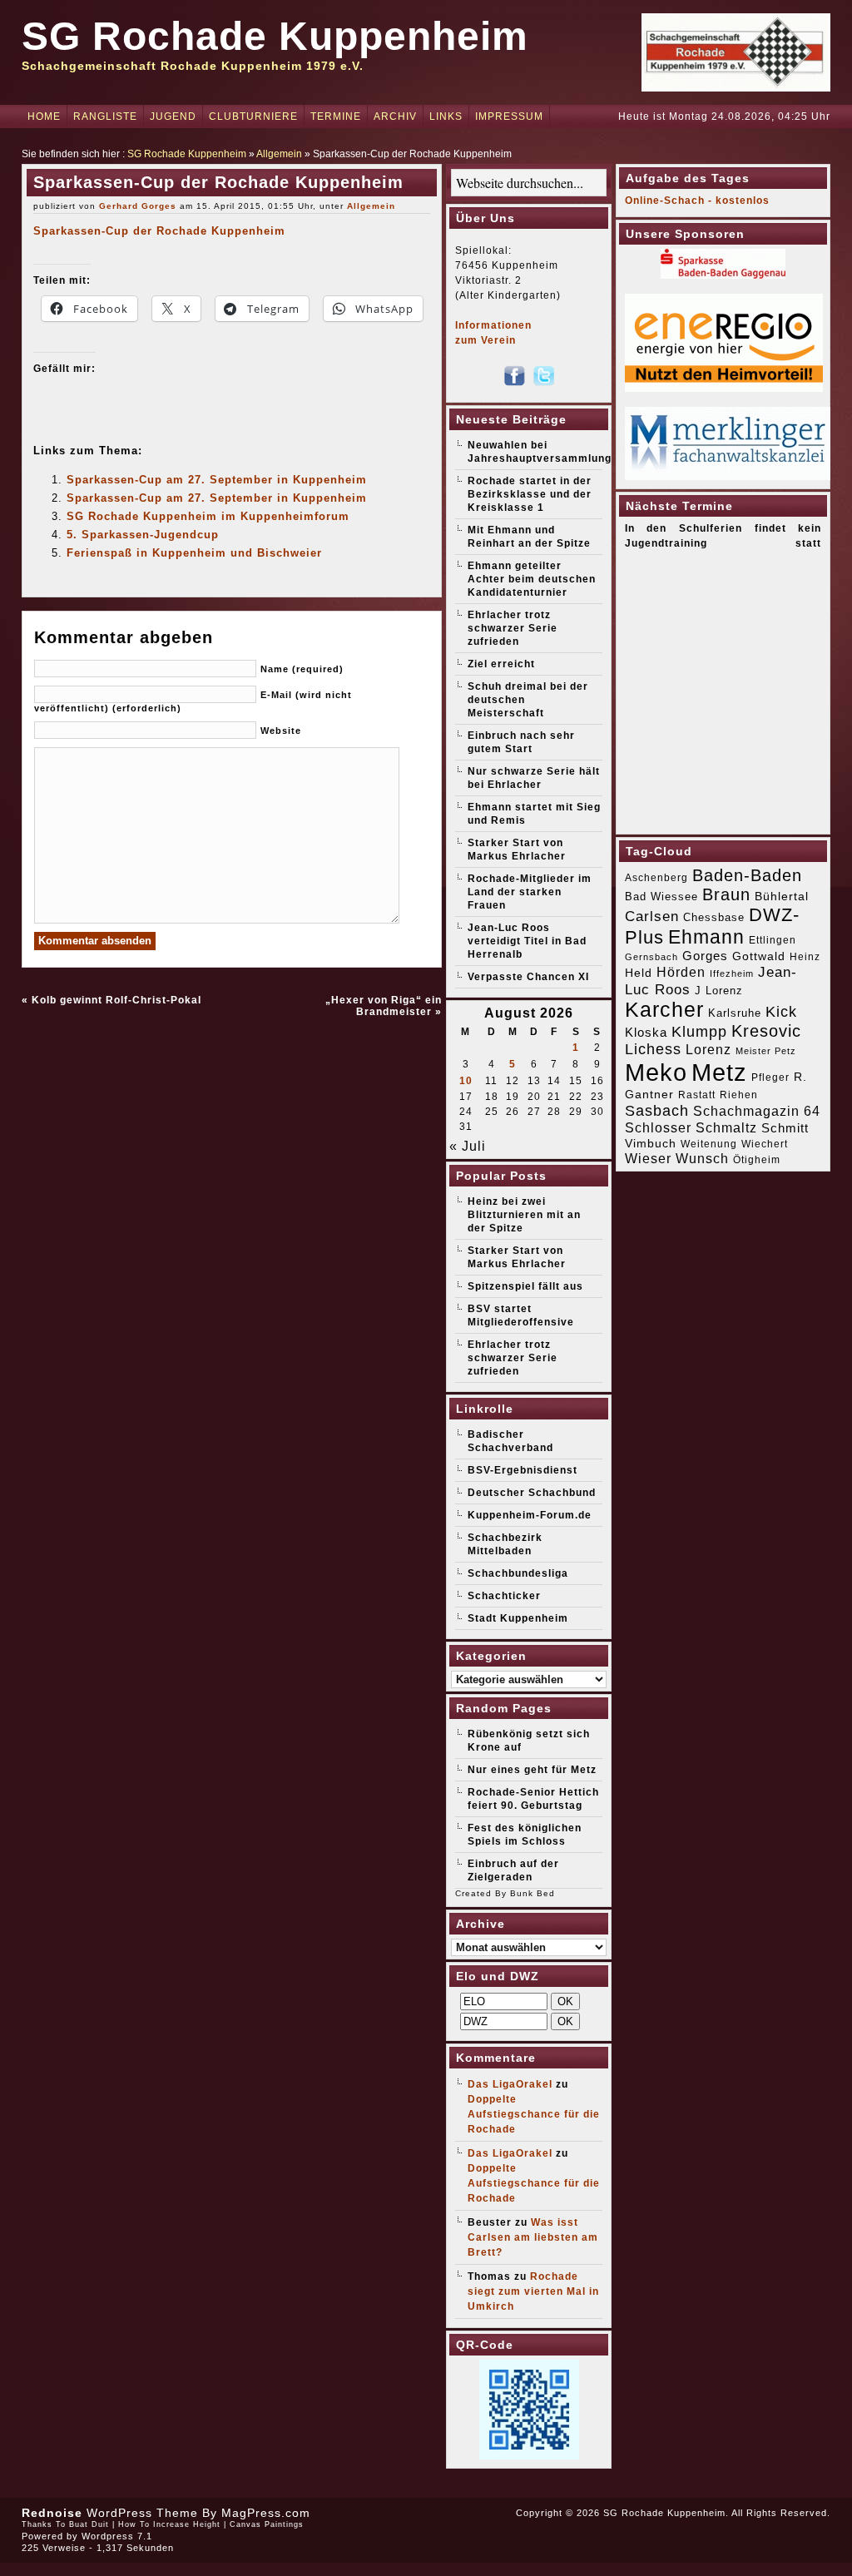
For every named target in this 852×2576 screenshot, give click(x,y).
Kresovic (766, 1031)
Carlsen (652, 916)
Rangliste (105, 116)
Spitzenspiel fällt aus (525, 1286)
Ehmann (706, 937)
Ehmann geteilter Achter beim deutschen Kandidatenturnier (532, 579)
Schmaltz (726, 1128)
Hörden (681, 972)
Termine (336, 116)
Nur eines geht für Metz (532, 1770)
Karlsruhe (735, 1013)
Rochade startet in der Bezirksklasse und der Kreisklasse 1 (530, 494)
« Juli (468, 1146)
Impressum (509, 116)
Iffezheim (732, 973)
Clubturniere (253, 116)
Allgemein (279, 154)
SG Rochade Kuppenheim (275, 36)
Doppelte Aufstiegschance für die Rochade (534, 2114)
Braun (726, 894)
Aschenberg (656, 878)
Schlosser (658, 1127)
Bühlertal (782, 897)
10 (466, 1081)
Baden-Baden (747, 875)
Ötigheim (757, 1160)
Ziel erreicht (501, 664)
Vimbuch (651, 1143)
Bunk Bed (532, 1893)
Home (44, 116)
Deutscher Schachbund (532, 1493)
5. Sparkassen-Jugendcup (143, 535)
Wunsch (702, 1159)
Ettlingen (773, 940)
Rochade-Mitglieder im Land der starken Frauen (530, 892)
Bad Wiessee (661, 897)
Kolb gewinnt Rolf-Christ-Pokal (116, 1000)
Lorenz (708, 1049)
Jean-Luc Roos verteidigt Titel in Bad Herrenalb (527, 941)
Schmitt (785, 1128)
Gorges (705, 956)
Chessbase (714, 917)
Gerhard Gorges (138, 206)
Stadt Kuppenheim (518, 1618)
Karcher (664, 1010)
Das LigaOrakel (510, 2084)
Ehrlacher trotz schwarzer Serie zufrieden (513, 628)
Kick (781, 1012)
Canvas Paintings (267, 2524)
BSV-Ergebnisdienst (523, 1470)
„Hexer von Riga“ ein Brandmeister (384, 1006)
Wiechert (765, 1144)
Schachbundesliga (518, 1573)
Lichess (653, 1049)
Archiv (395, 116)
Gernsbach (651, 957)
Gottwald (759, 956)
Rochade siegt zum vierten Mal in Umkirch (533, 2291)
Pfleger (770, 1077)
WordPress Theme (142, 2513)
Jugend (173, 116)
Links (446, 116)
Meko (656, 1072)
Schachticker (504, 1596)
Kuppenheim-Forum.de (530, 1515)
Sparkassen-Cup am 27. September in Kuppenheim (217, 480)
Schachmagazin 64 (757, 1111)
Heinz (805, 957)
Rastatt (697, 1095)
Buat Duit (89, 2524)
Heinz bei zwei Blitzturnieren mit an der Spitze (524, 1215)
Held (639, 973)
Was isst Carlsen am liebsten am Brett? (533, 2237)
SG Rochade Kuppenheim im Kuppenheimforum (208, 516)
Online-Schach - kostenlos (697, 201)
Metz (719, 1072)
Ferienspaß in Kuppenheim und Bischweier (194, 553)
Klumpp (699, 1031)
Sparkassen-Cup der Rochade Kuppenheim (159, 231)
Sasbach (657, 1110)
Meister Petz (766, 1051)
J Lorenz (719, 991)
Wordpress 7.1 (117, 2536)
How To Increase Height (169, 2524)
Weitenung (709, 1144)
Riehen (739, 1095)
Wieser (648, 1158)
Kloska (646, 1032)
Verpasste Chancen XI (528, 977)
